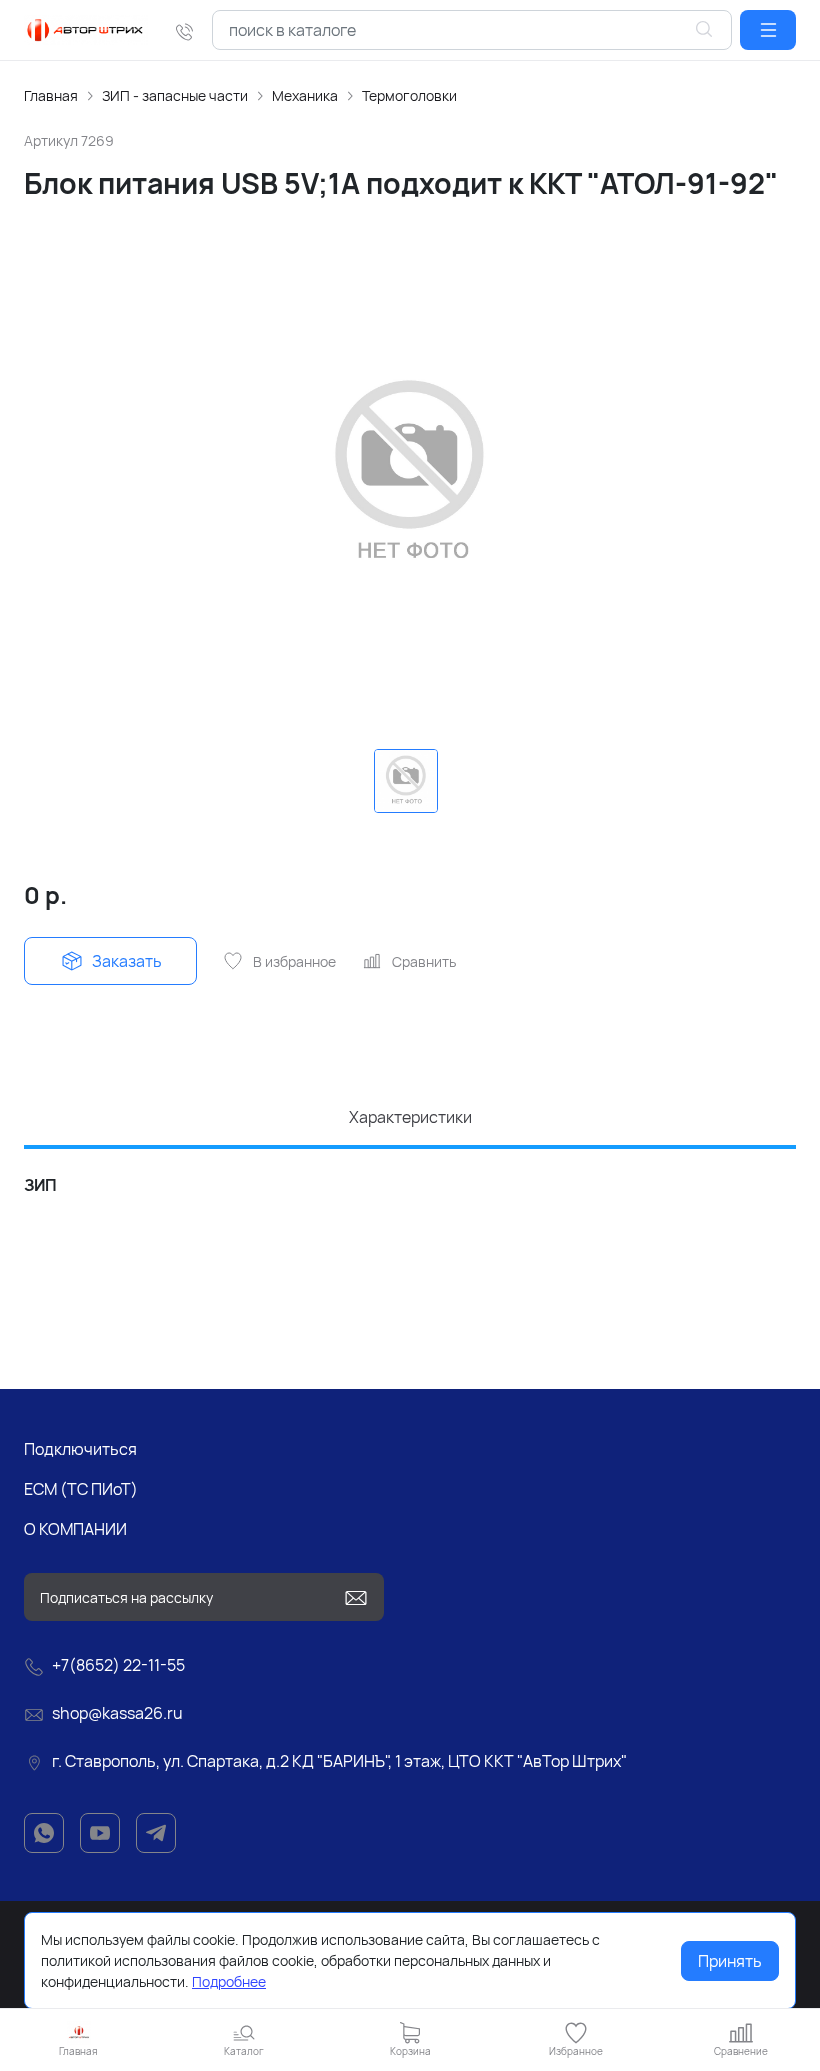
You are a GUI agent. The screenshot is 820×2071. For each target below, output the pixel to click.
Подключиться (80, 1449)
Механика (305, 95)
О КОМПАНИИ (75, 1529)
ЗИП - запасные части (175, 95)
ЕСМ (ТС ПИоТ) (81, 1489)
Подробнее (229, 1981)
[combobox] (472, 30)
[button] (768, 30)
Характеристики (410, 1117)
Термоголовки (409, 95)
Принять (730, 1961)
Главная (51, 95)
